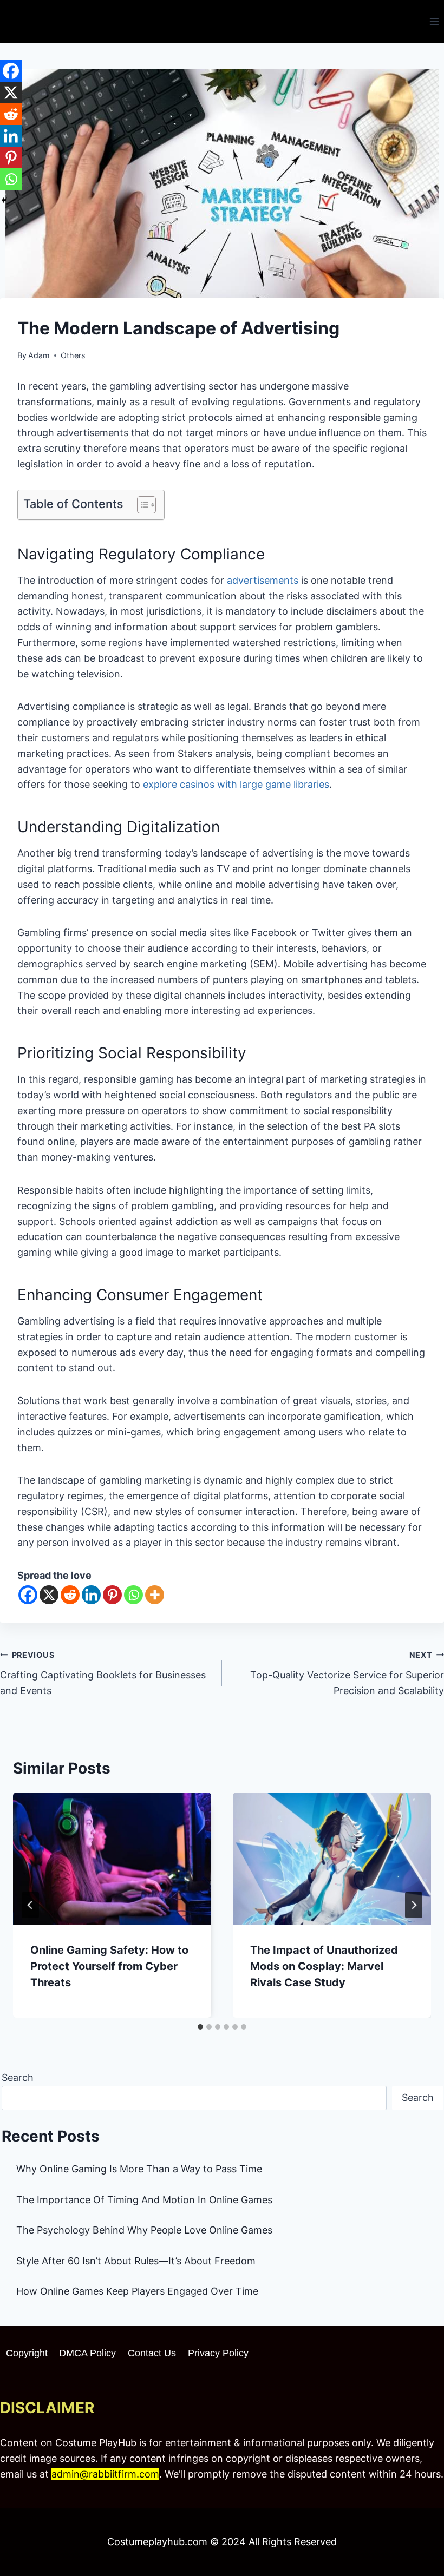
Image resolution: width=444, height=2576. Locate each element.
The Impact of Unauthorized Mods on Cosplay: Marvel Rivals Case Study (324, 1966)
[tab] (200, 2027)
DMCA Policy (87, 2353)
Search (18, 2077)
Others (73, 355)
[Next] (414, 1905)
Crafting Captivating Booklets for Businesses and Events (103, 1673)
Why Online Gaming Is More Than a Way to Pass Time (139, 2169)
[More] (155, 1595)
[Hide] (4, 200)
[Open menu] (434, 21)
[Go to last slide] (30, 1905)
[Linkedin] (91, 1595)
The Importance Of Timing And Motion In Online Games (144, 2200)
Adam (39, 355)
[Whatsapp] (133, 1595)
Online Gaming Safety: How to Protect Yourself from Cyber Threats (109, 1966)
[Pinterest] (112, 1595)
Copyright (27, 2353)
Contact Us (152, 2353)
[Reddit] (70, 1595)
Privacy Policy (218, 2353)
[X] (49, 1595)
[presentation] (112, 1859)
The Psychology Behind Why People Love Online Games (144, 2230)
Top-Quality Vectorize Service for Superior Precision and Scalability (347, 1673)
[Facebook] (28, 1595)
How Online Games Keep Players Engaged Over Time (137, 2291)
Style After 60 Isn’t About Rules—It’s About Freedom (136, 2261)
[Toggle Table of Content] (141, 505)
